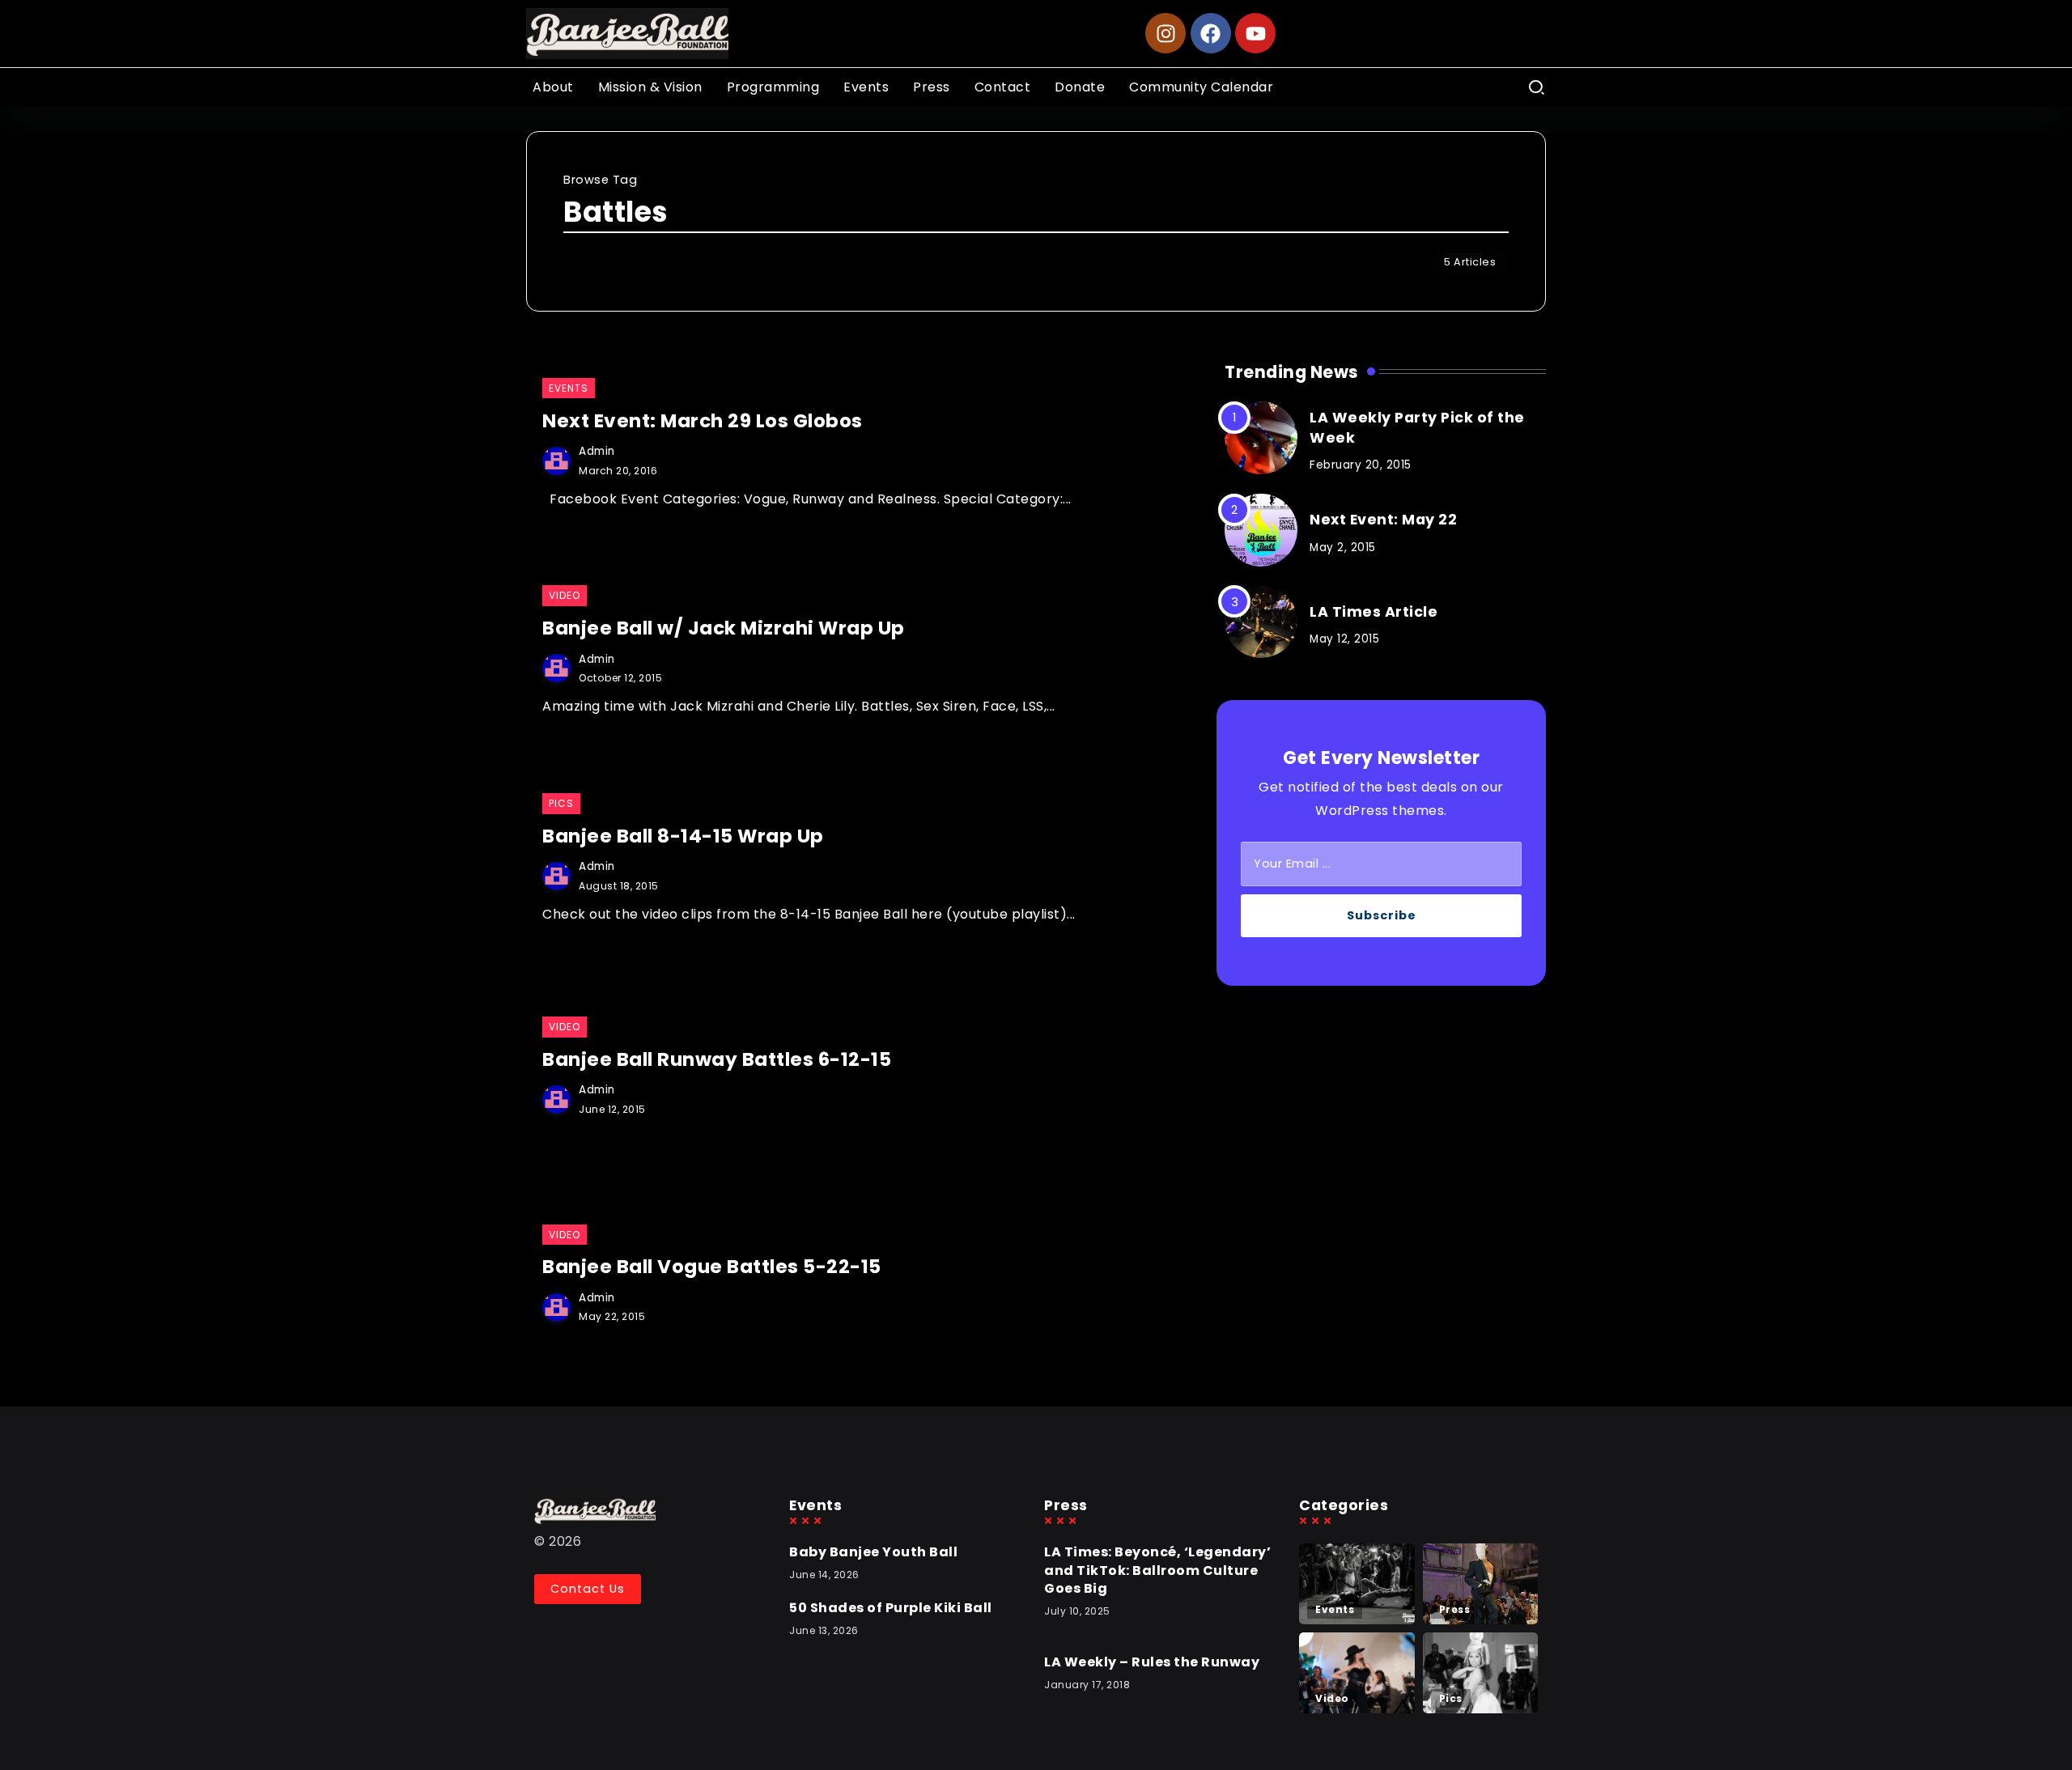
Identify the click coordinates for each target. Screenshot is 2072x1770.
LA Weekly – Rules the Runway (1152, 1662)
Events (1335, 1609)
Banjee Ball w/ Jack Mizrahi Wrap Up (724, 628)
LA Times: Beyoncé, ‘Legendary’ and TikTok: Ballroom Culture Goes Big (1157, 1570)
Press (1455, 1609)
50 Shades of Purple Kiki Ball (891, 1608)
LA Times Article (1374, 612)
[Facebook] (1211, 33)
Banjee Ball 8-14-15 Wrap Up (683, 836)
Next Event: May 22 (1383, 520)
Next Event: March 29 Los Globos (703, 421)
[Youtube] (1255, 33)
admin (597, 451)
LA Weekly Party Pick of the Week (1417, 428)
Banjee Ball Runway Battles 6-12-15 (717, 1059)
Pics (1451, 1698)
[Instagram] (1165, 33)
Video (1332, 1698)
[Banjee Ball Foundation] (627, 33)
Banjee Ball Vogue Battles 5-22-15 (712, 1267)
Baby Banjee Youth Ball (873, 1552)
